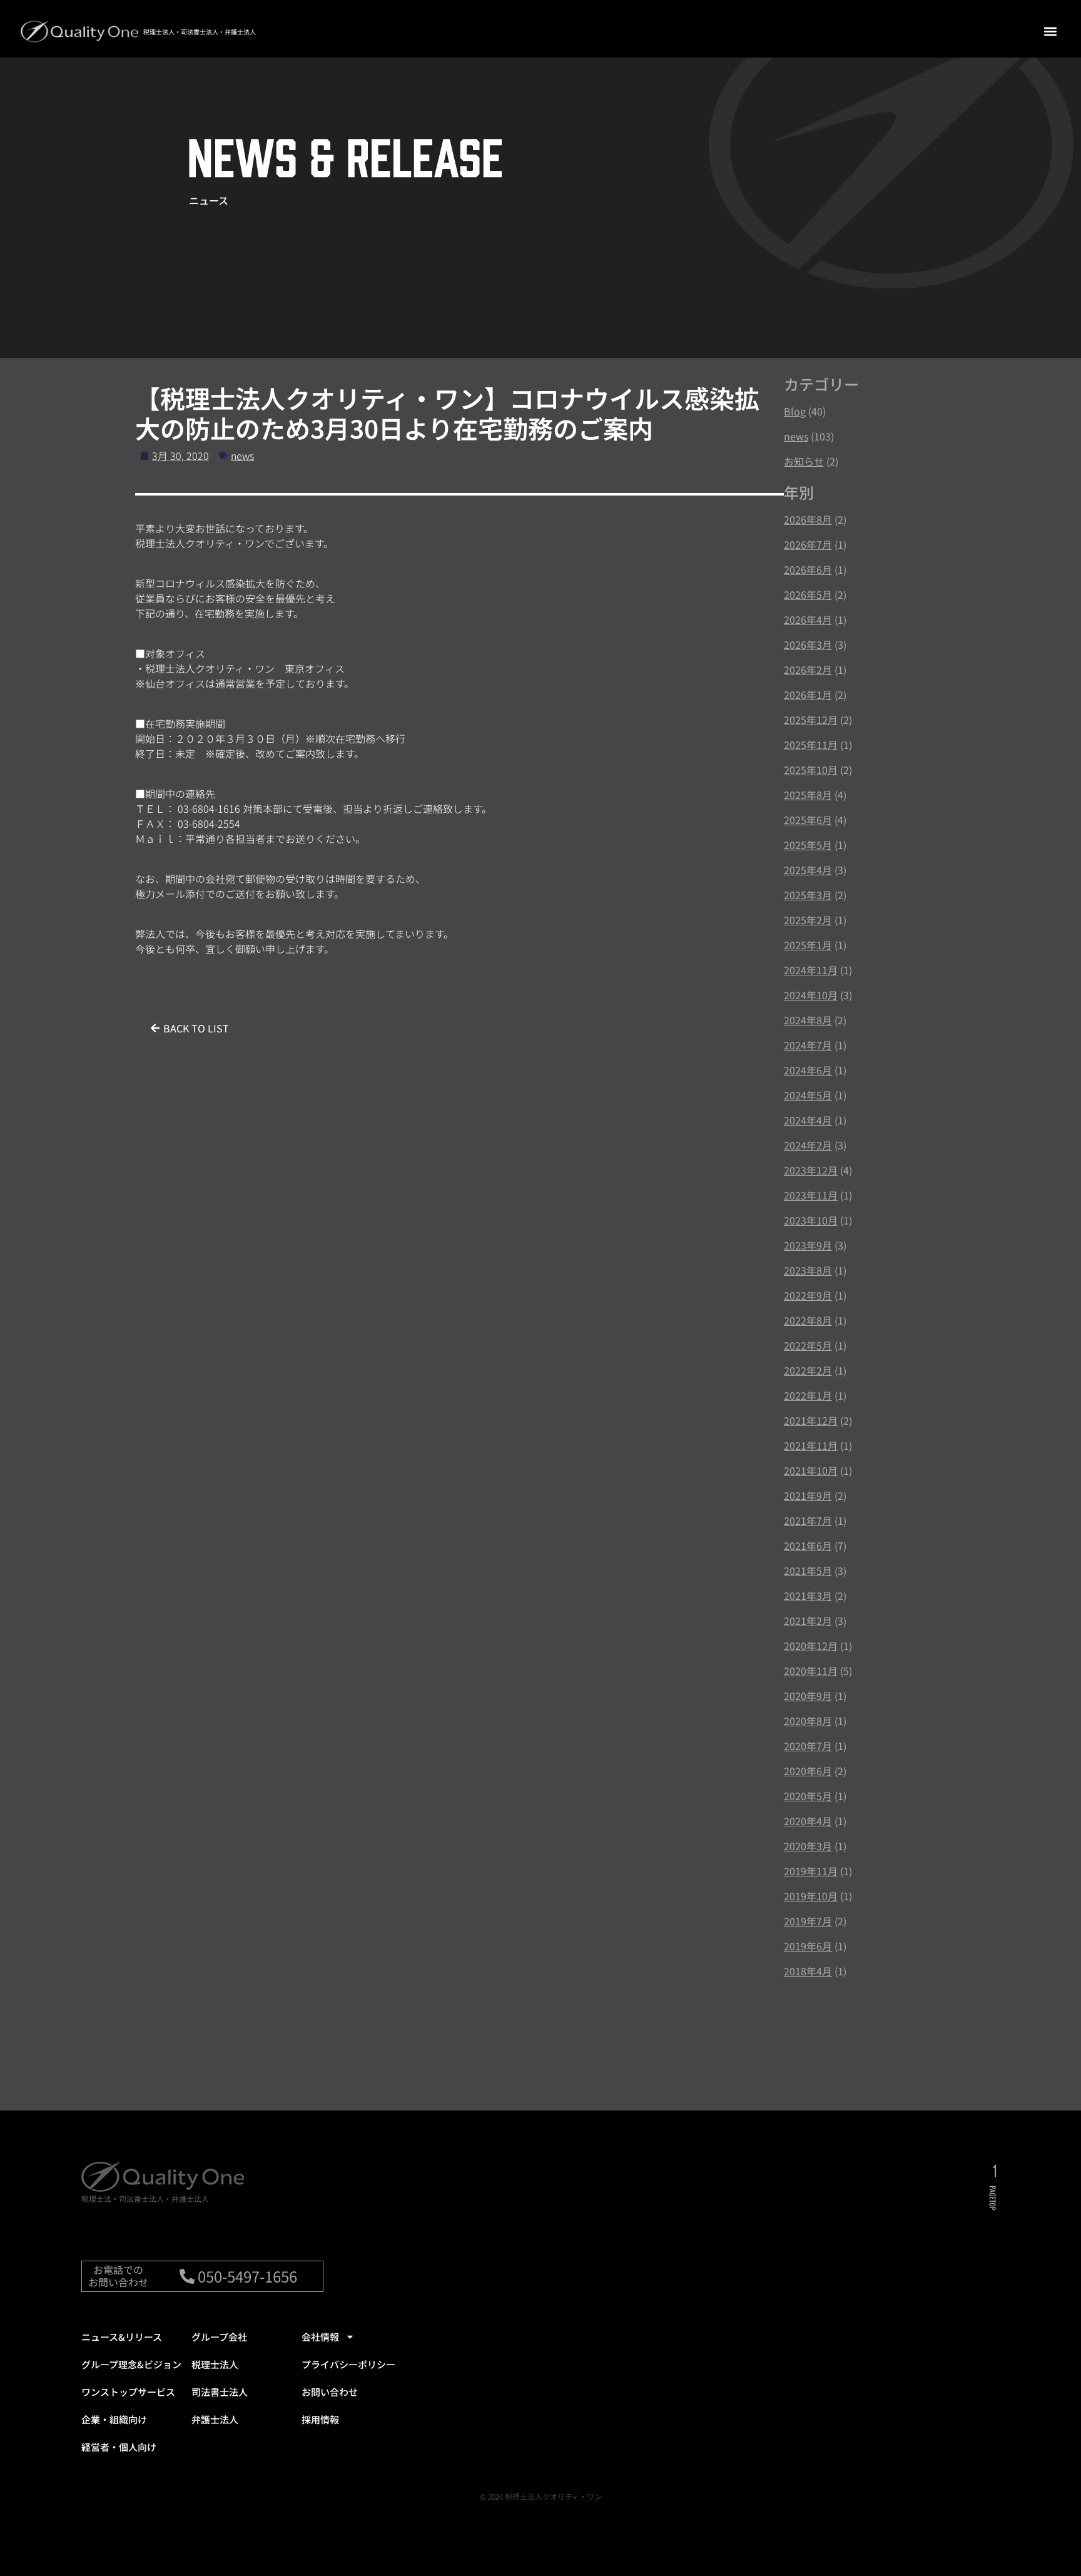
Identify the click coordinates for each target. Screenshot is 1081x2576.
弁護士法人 (215, 2419)
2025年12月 (811, 720)
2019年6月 (808, 1946)
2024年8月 (808, 1020)
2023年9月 (808, 1245)
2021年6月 (808, 1545)
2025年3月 (808, 895)
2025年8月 (808, 795)
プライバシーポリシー (348, 2364)
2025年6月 (808, 820)
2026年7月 (808, 544)
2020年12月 (811, 1646)
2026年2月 (808, 669)
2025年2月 (808, 920)
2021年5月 (808, 1571)
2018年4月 (808, 1971)
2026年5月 (808, 594)
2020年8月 (808, 1721)
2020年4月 (808, 1821)
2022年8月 (808, 1320)
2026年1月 (808, 695)
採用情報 (320, 2419)
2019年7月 (808, 1921)
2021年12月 (811, 1420)
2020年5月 (808, 1796)
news (242, 456)
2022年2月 (808, 1370)
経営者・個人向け (119, 2447)
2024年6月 (808, 1070)
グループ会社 (219, 2337)
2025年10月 (811, 770)
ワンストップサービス (128, 2392)
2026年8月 (808, 519)
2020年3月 (808, 1846)
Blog (795, 411)
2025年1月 (808, 945)
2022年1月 (808, 1395)
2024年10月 (811, 995)
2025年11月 (811, 745)
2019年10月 (811, 1896)
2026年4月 (808, 619)
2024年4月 (808, 1120)
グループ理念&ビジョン (131, 2364)
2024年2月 (808, 1145)
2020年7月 (808, 1746)
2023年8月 (808, 1270)
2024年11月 (811, 970)
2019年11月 (811, 1871)
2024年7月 (808, 1045)
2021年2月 (808, 1621)
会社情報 (320, 2337)
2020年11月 (811, 1671)
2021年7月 (808, 1520)
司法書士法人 (220, 2392)
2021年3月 (808, 1596)
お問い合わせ (330, 2392)
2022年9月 (808, 1295)
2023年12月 (811, 1170)
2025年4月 (808, 870)
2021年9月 (808, 1495)
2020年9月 (808, 1696)
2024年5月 (808, 1095)
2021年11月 (811, 1445)
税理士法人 (215, 2364)
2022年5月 (808, 1345)
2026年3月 (808, 644)
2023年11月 (811, 1195)
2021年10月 (811, 1470)
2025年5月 (808, 845)
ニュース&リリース (122, 2337)
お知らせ (804, 461)
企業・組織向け (114, 2419)
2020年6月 (808, 1771)
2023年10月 (811, 1220)
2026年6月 (808, 569)
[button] (1050, 31)
